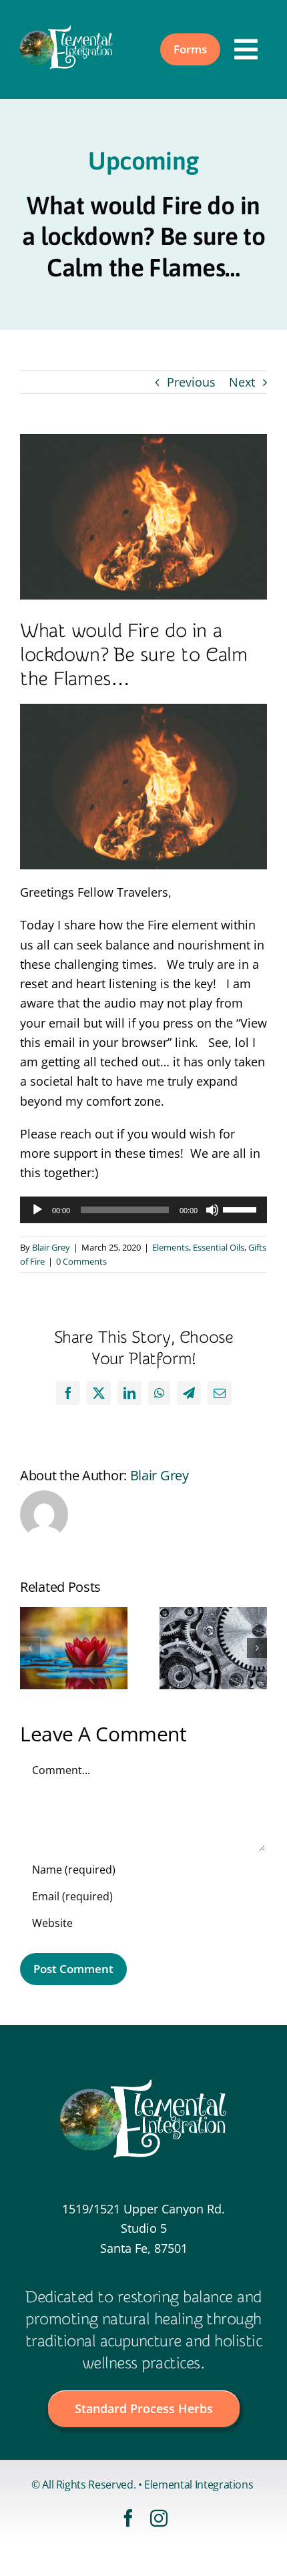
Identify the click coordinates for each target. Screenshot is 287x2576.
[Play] (37, 1210)
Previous (191, 382)
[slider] (242, 1209)
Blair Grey (51, 1247)
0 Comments (81, 1261)
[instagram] (159, 2518)
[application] (143, 1210)
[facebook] (128, 2518)
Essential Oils (219, 1247)
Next (242, 382)
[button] (30, 1648)
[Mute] (212, 1210)
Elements (171, 1247)
